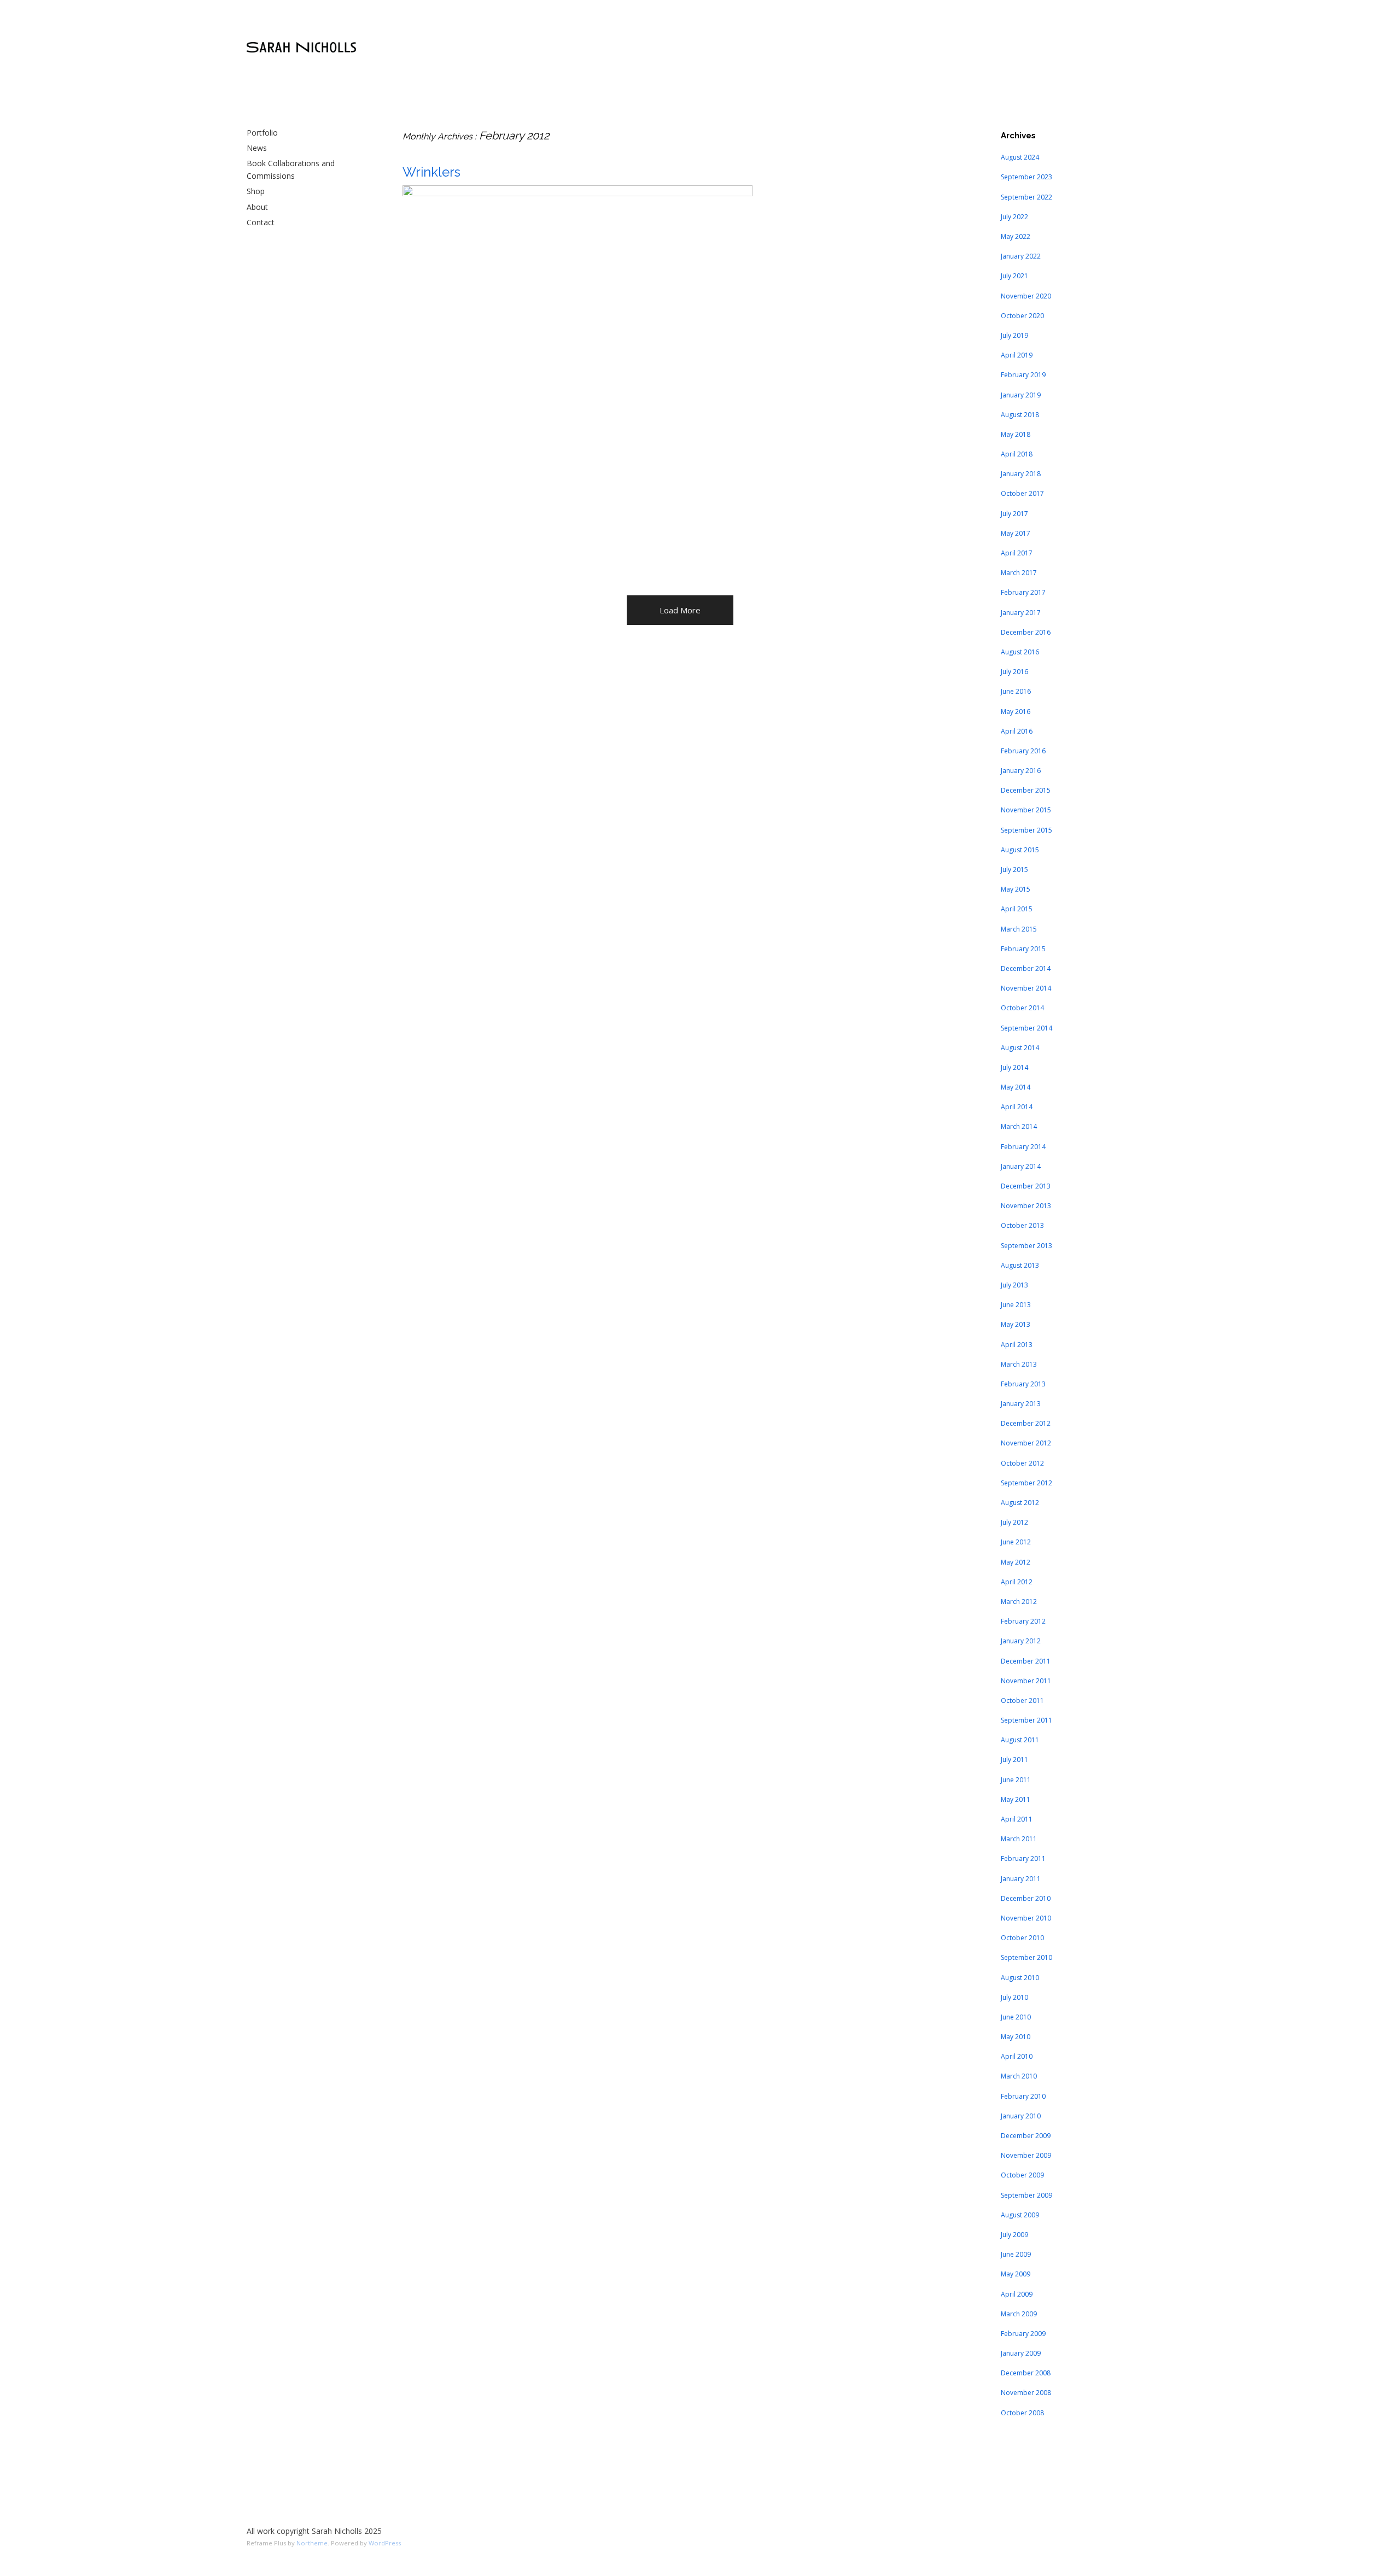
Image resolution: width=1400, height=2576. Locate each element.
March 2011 (1019, 1839)
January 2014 (1021, 1166)
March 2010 (1019, 2076)
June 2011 (1016, 1780)
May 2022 (1016, 236)
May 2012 (1016, 1562)
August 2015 (1020, 850)
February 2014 (1023, 1147)
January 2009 (1021, 2353)
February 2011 (1023, 1858)
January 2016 (1021, 771)
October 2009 (1022, 2175)
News (257, 148)
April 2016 (1017, 731)
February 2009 (1023, 2334)
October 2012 (1022, 1463)
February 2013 (1023, 1384)
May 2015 (1016, 889)
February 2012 (1023, 1621)
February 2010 (1023, 2096)
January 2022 (1021, 256)
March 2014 (1019, 1126)
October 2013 (1022, 1225)
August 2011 (1020, 1740)
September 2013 (1026, 1246)
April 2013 (1017, 1345)
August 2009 (1020, 2215)
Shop (256, 191)
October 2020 (1022, 316)
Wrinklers (431, 172)
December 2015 (1026, 790)
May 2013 (1016, 1324)
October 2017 (1022, 493)
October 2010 (1022, 1938)
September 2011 (1026, 1720)
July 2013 (1014, 1285)
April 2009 (1017, 2294)
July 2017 (1014, 514)
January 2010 (1021, 2116)
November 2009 (1026, 2155)
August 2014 (1020, 1048)
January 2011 (1021, 1879)
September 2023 (1026, 177)
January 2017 (1021, 613)
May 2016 (1016, 712)
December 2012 (1026, 1423)
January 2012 (1021, 1641)
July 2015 (1014, 870)
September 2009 (1026, 2195)
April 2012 (1017, 1582)
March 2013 (1019, 1364)
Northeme (312, 2543)
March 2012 (1019, 1602)
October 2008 (1022, 2413)
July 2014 (1014, 1067)
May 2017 (1016, 533)
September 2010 (1026, 1957)
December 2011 (1026, 1661)
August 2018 (1020, 415)
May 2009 (1016, 2274)
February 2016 (1023, 751)
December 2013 (1026, 1186)
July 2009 (1014, 2235)
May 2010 (1016, 2037)
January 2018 (1021, 474)
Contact (261, 222)
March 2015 (1019, 929)
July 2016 (1014, 672)
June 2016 (1016, 691)
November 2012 (1026, 1443)
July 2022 (1014, 217)
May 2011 (1016, 1799)
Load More (680, 610)
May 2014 (1016, 1087)
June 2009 (1016, 2254)
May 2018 (1016, 434)
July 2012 (1014, 1522)
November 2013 (1026, 1206)
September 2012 (1026, 1483)
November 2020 (1026, 296)
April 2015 (1017, 909)
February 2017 (1023, 592)
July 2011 (1014, 1760)
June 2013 (1016, 1305)
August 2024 (1020, 157)
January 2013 (1021, 1404)
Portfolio (262, 133)
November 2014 (1026, 988)
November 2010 (1026, 1918)
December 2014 (1026, 968)
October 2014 (1022, 1008)
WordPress (385, 2543)
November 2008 (1026, 2393)
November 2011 (1026, 1681)
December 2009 (1026, 2136)
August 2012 (1020, 1503)
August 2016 (1020, 652)
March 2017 (1019, 573)
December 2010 (1026, 1898)
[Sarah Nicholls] (301, 48)
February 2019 (1023, 375)
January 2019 (1021, 395)
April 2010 (1017, 2056)
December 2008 (1026, 2373)
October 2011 (1022, 1700)
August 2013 (1020, 1265)
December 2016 (1026, 632)
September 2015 (1026, 830)
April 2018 (1017, 454)
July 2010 (1014, 1997)
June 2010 (1016, 2017)
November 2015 (1026, 810)
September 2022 (1026, 197)
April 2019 (1017, 355)
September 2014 (1026, 1028)
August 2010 (1020, 1978)
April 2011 (1017, 1819)
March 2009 (1019, 2314)
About (257, 207)
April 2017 (1017, 553)
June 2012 (1016, 1542)
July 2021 (1014, 276)
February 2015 (1023, 949)
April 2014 (1017, 1107)
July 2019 (1014, 335)
